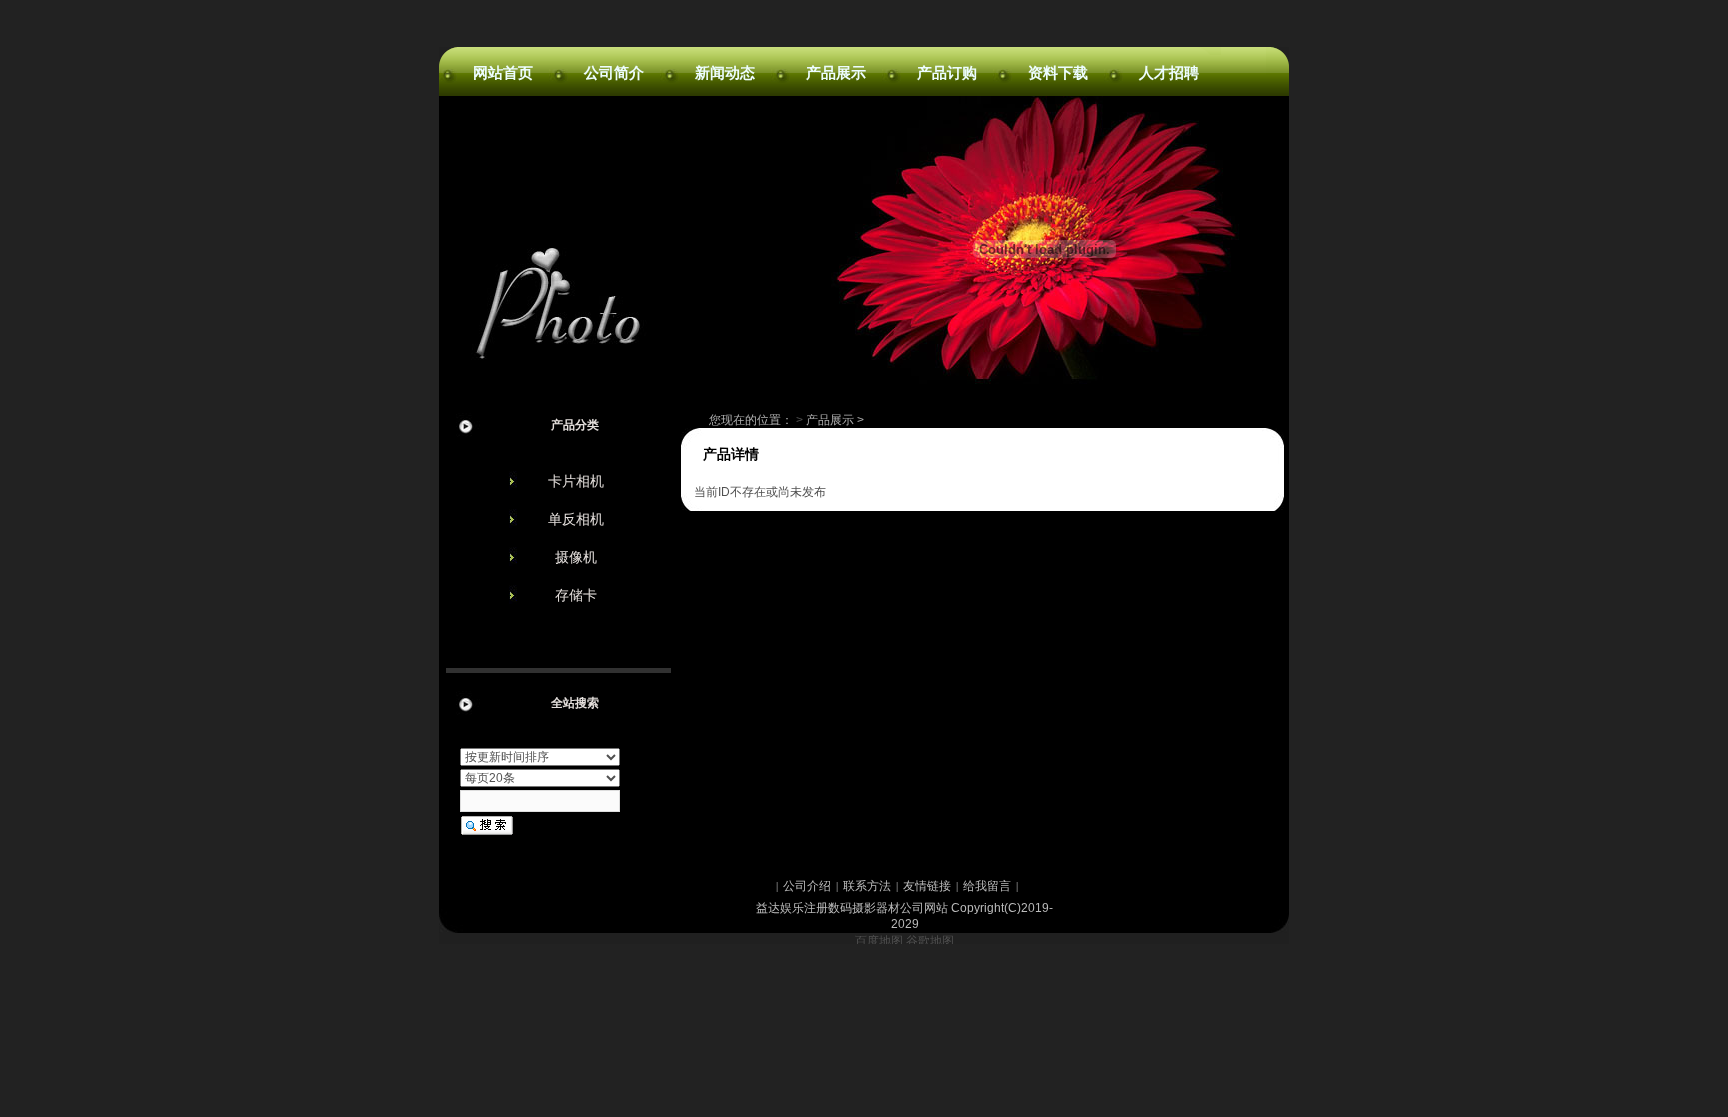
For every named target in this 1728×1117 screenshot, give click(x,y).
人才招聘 (1169, 72)
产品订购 (947, 72)
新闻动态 (725, 72)
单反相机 (576, 519)
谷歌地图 (930, 941)
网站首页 (503, 72)
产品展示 (836, 72)
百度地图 (879, 941)
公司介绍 (807, 886)
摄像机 (576, 557)
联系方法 (867, 886)
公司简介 (614, 72)
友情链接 (927, 886)
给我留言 (987, 886)
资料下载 (1058, 72)
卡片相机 (576, 481)
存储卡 (576, 595)
